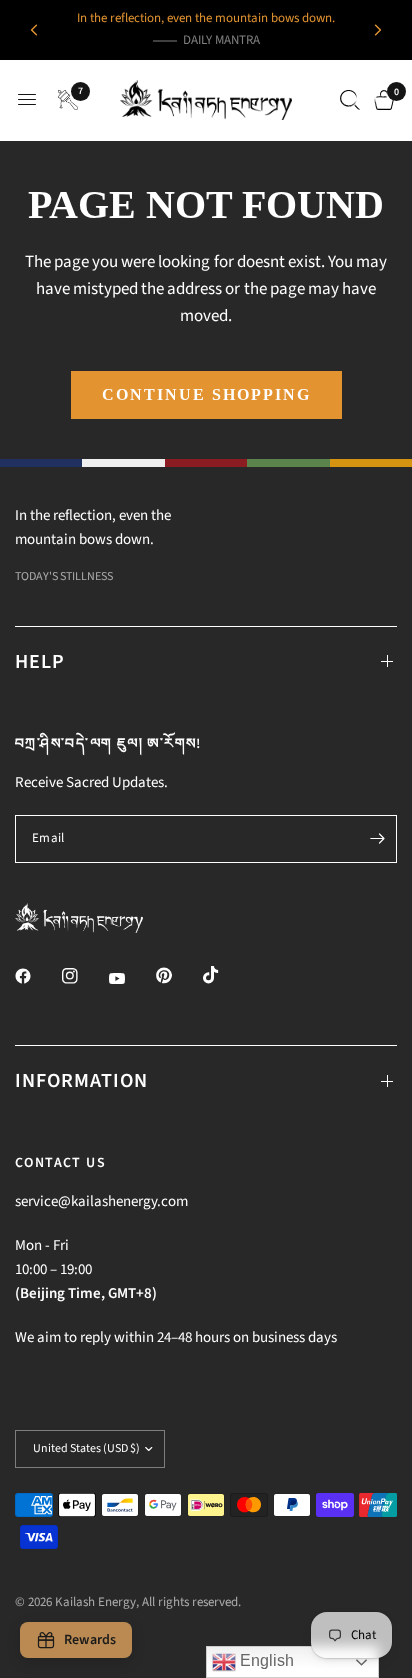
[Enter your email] (377, 839)
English (265, 1660)
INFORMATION (81, 1081)
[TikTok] (225, 975)
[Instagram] (84, 976)
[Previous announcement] (34, 30)
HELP (40, 662)
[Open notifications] (64, 100)
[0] (380, 100)
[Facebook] (37, 976)
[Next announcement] (378, 30)
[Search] (350, 100)
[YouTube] (131, 978)
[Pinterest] (178, 975)
